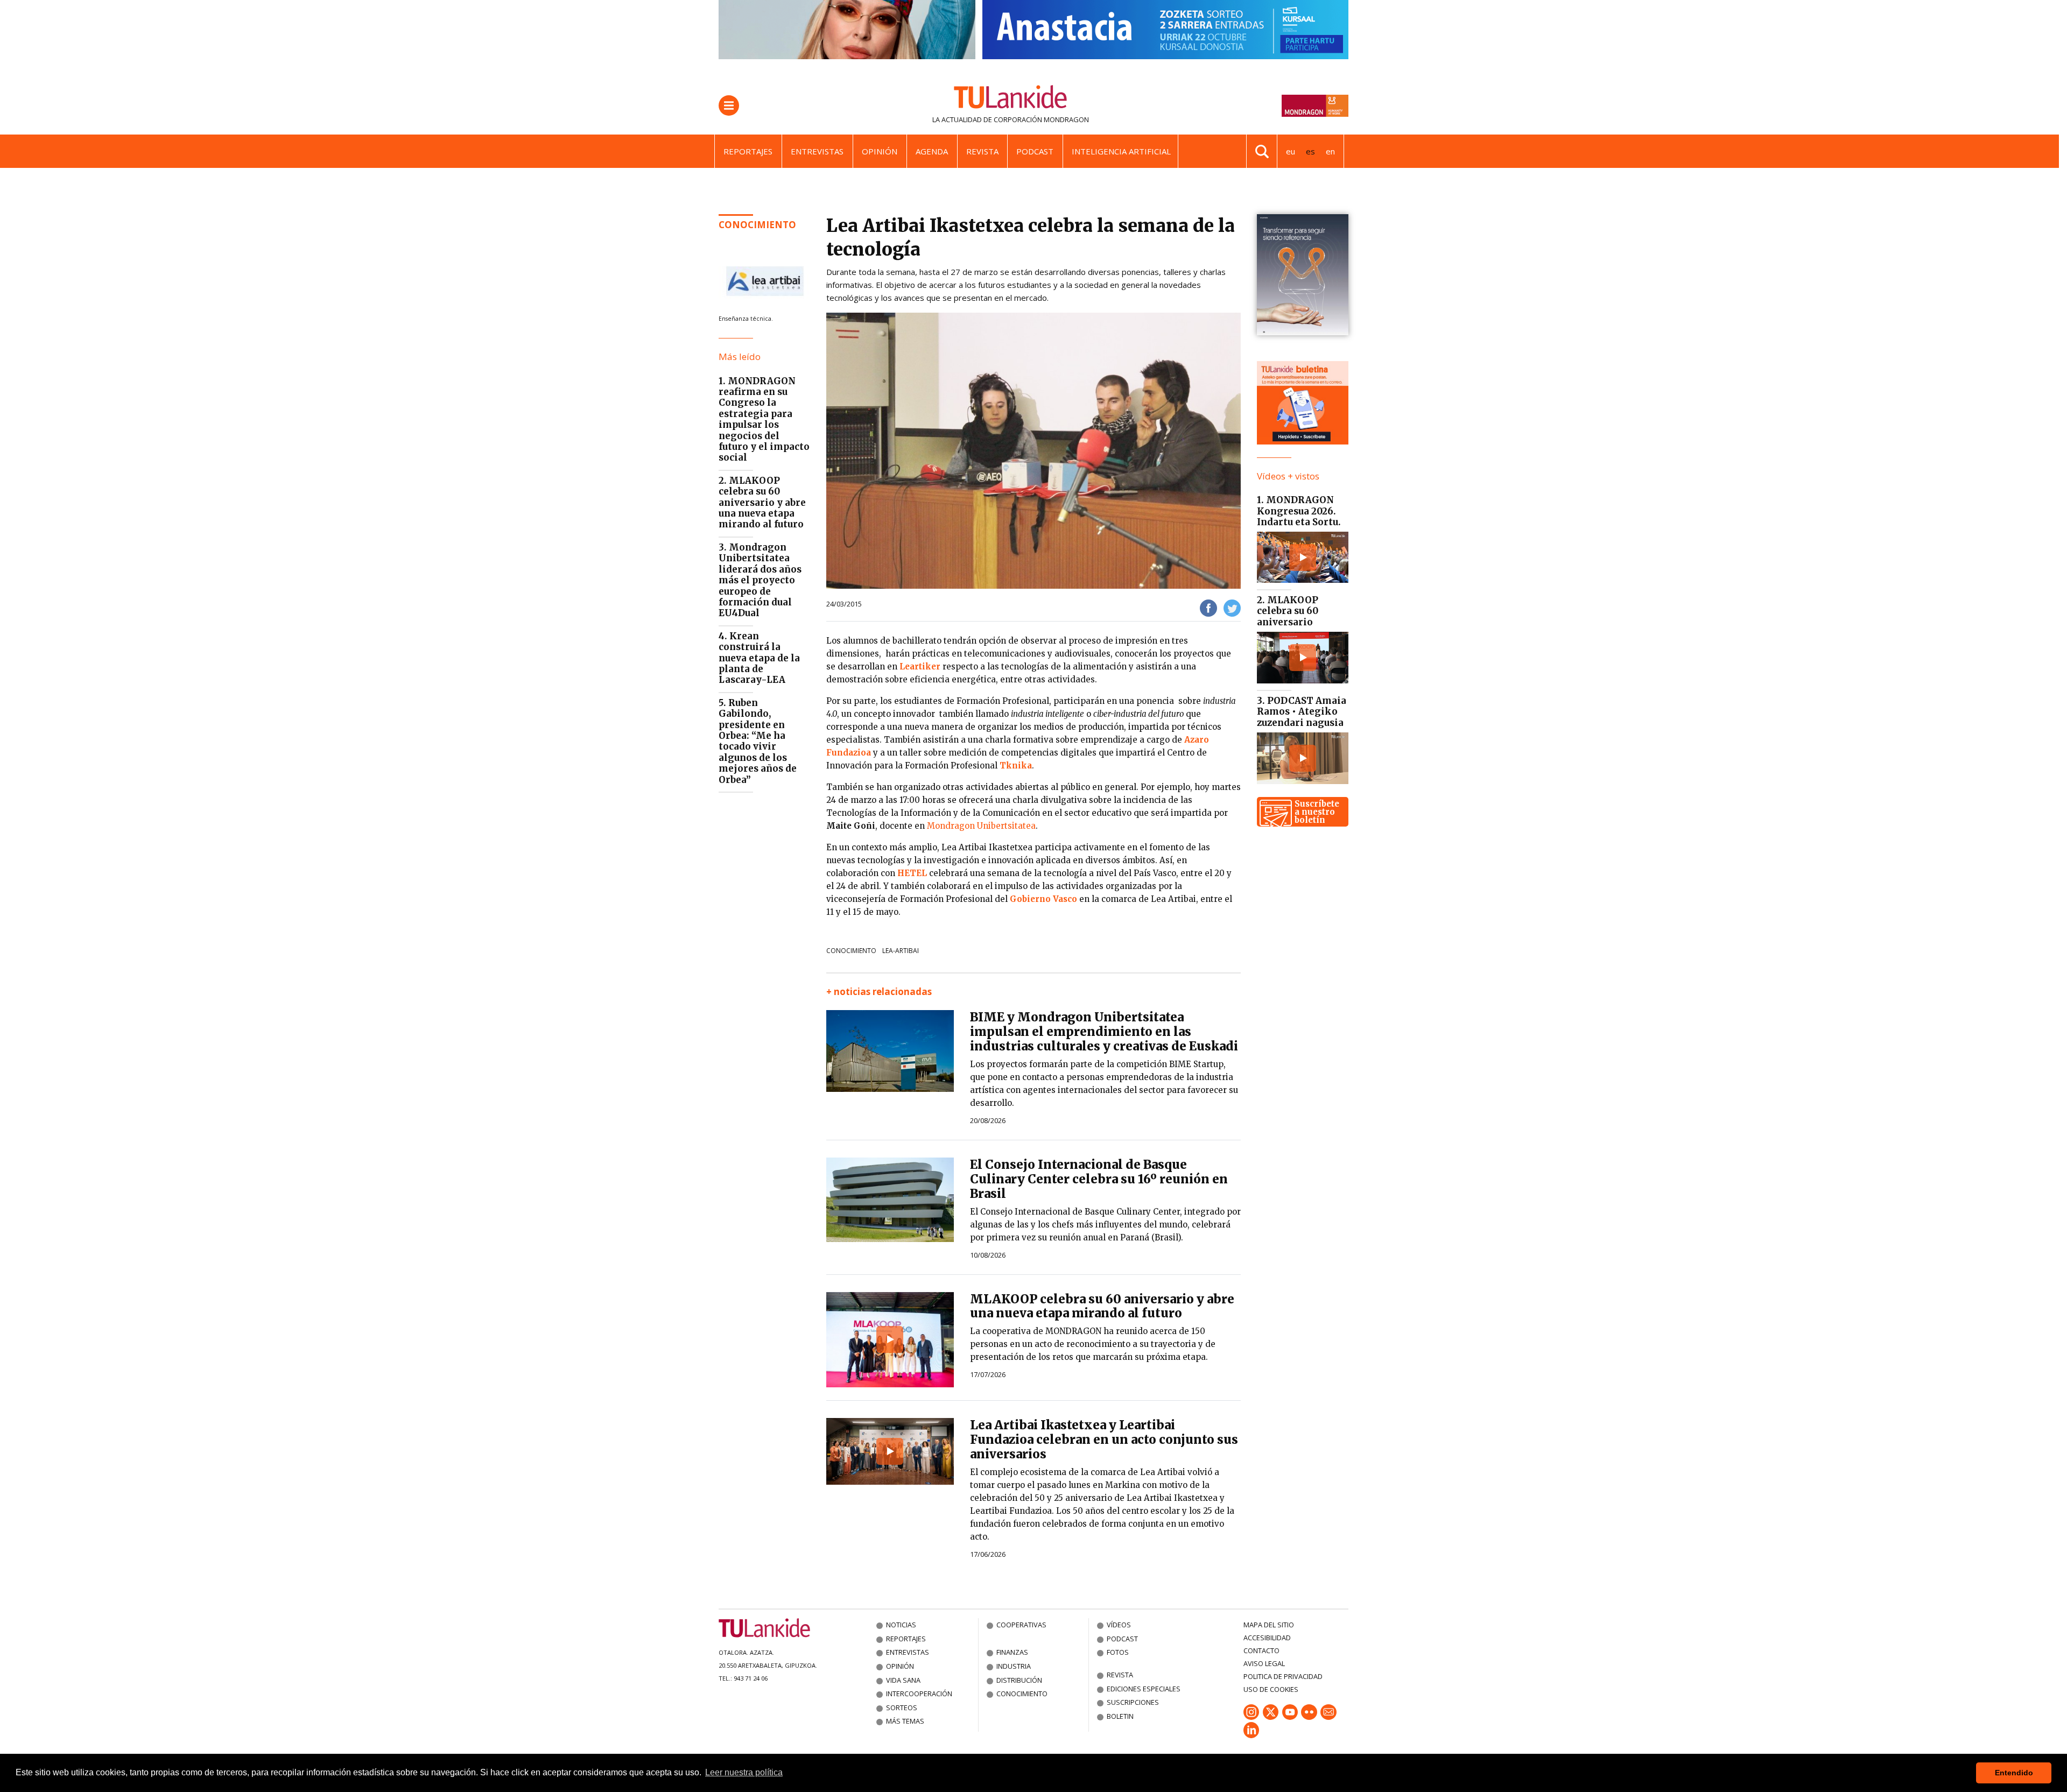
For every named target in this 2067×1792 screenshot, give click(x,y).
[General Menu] (729, 105)
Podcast (1035, 151)
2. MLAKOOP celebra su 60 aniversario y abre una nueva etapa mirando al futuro (762, 503)
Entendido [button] (2014, 1773)
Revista (982, 151)
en (1330, 151)
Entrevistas (817, 151)
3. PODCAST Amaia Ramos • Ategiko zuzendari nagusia (1302, 712)
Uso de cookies (1271, 1689)
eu (1291, 151)
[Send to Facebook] (1208, 607)
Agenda (932, 151)
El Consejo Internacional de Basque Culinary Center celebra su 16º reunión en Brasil (1099, 1179)
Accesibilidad (1267, 1638)
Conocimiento (757, 225)
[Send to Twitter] (1232, 607)
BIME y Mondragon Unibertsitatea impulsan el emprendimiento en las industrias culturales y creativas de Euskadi (1104, 1032)
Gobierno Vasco (1043, 899)
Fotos (1118, 1652)
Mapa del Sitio (1269, 1625)
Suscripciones (1133, 1702)
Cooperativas (1021, 1625)
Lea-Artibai (901, 951)
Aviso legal (1264, 1663)
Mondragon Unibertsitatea (981, 826)
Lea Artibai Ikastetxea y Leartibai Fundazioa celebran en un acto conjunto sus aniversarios (1104, 1440)
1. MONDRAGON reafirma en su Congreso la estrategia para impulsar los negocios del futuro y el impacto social (764, 419)
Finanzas (1012, 1652)
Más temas (905, 1721)
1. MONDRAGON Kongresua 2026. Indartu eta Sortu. (1299, 511)
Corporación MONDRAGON (1041, 119)
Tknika (1016, 766)
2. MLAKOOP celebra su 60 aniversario (1288, 611)
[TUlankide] (1011, 99)
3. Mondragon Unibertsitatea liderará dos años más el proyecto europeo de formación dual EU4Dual (760, 580)
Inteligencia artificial (1121, 151)
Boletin (1120, 1716)
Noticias (901, 1625)
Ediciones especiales (1144, 1689)
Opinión (880, 151)
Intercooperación (919, 1694)
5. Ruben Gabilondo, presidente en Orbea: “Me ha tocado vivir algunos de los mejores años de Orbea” (758, 741)
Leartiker (920, 666)
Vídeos (1119, 1625)
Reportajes (748, 151)
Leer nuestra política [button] (744, 1772)
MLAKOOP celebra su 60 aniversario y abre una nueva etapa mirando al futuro (1102, 1306)
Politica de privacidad (1283, 1676)
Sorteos (902, 1708)
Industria (1014, 1666)
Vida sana (903, 1680)
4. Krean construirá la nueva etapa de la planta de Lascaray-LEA (759, 658)
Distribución (1019, 1680)
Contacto (1261, 1650)
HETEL (912, 873)
